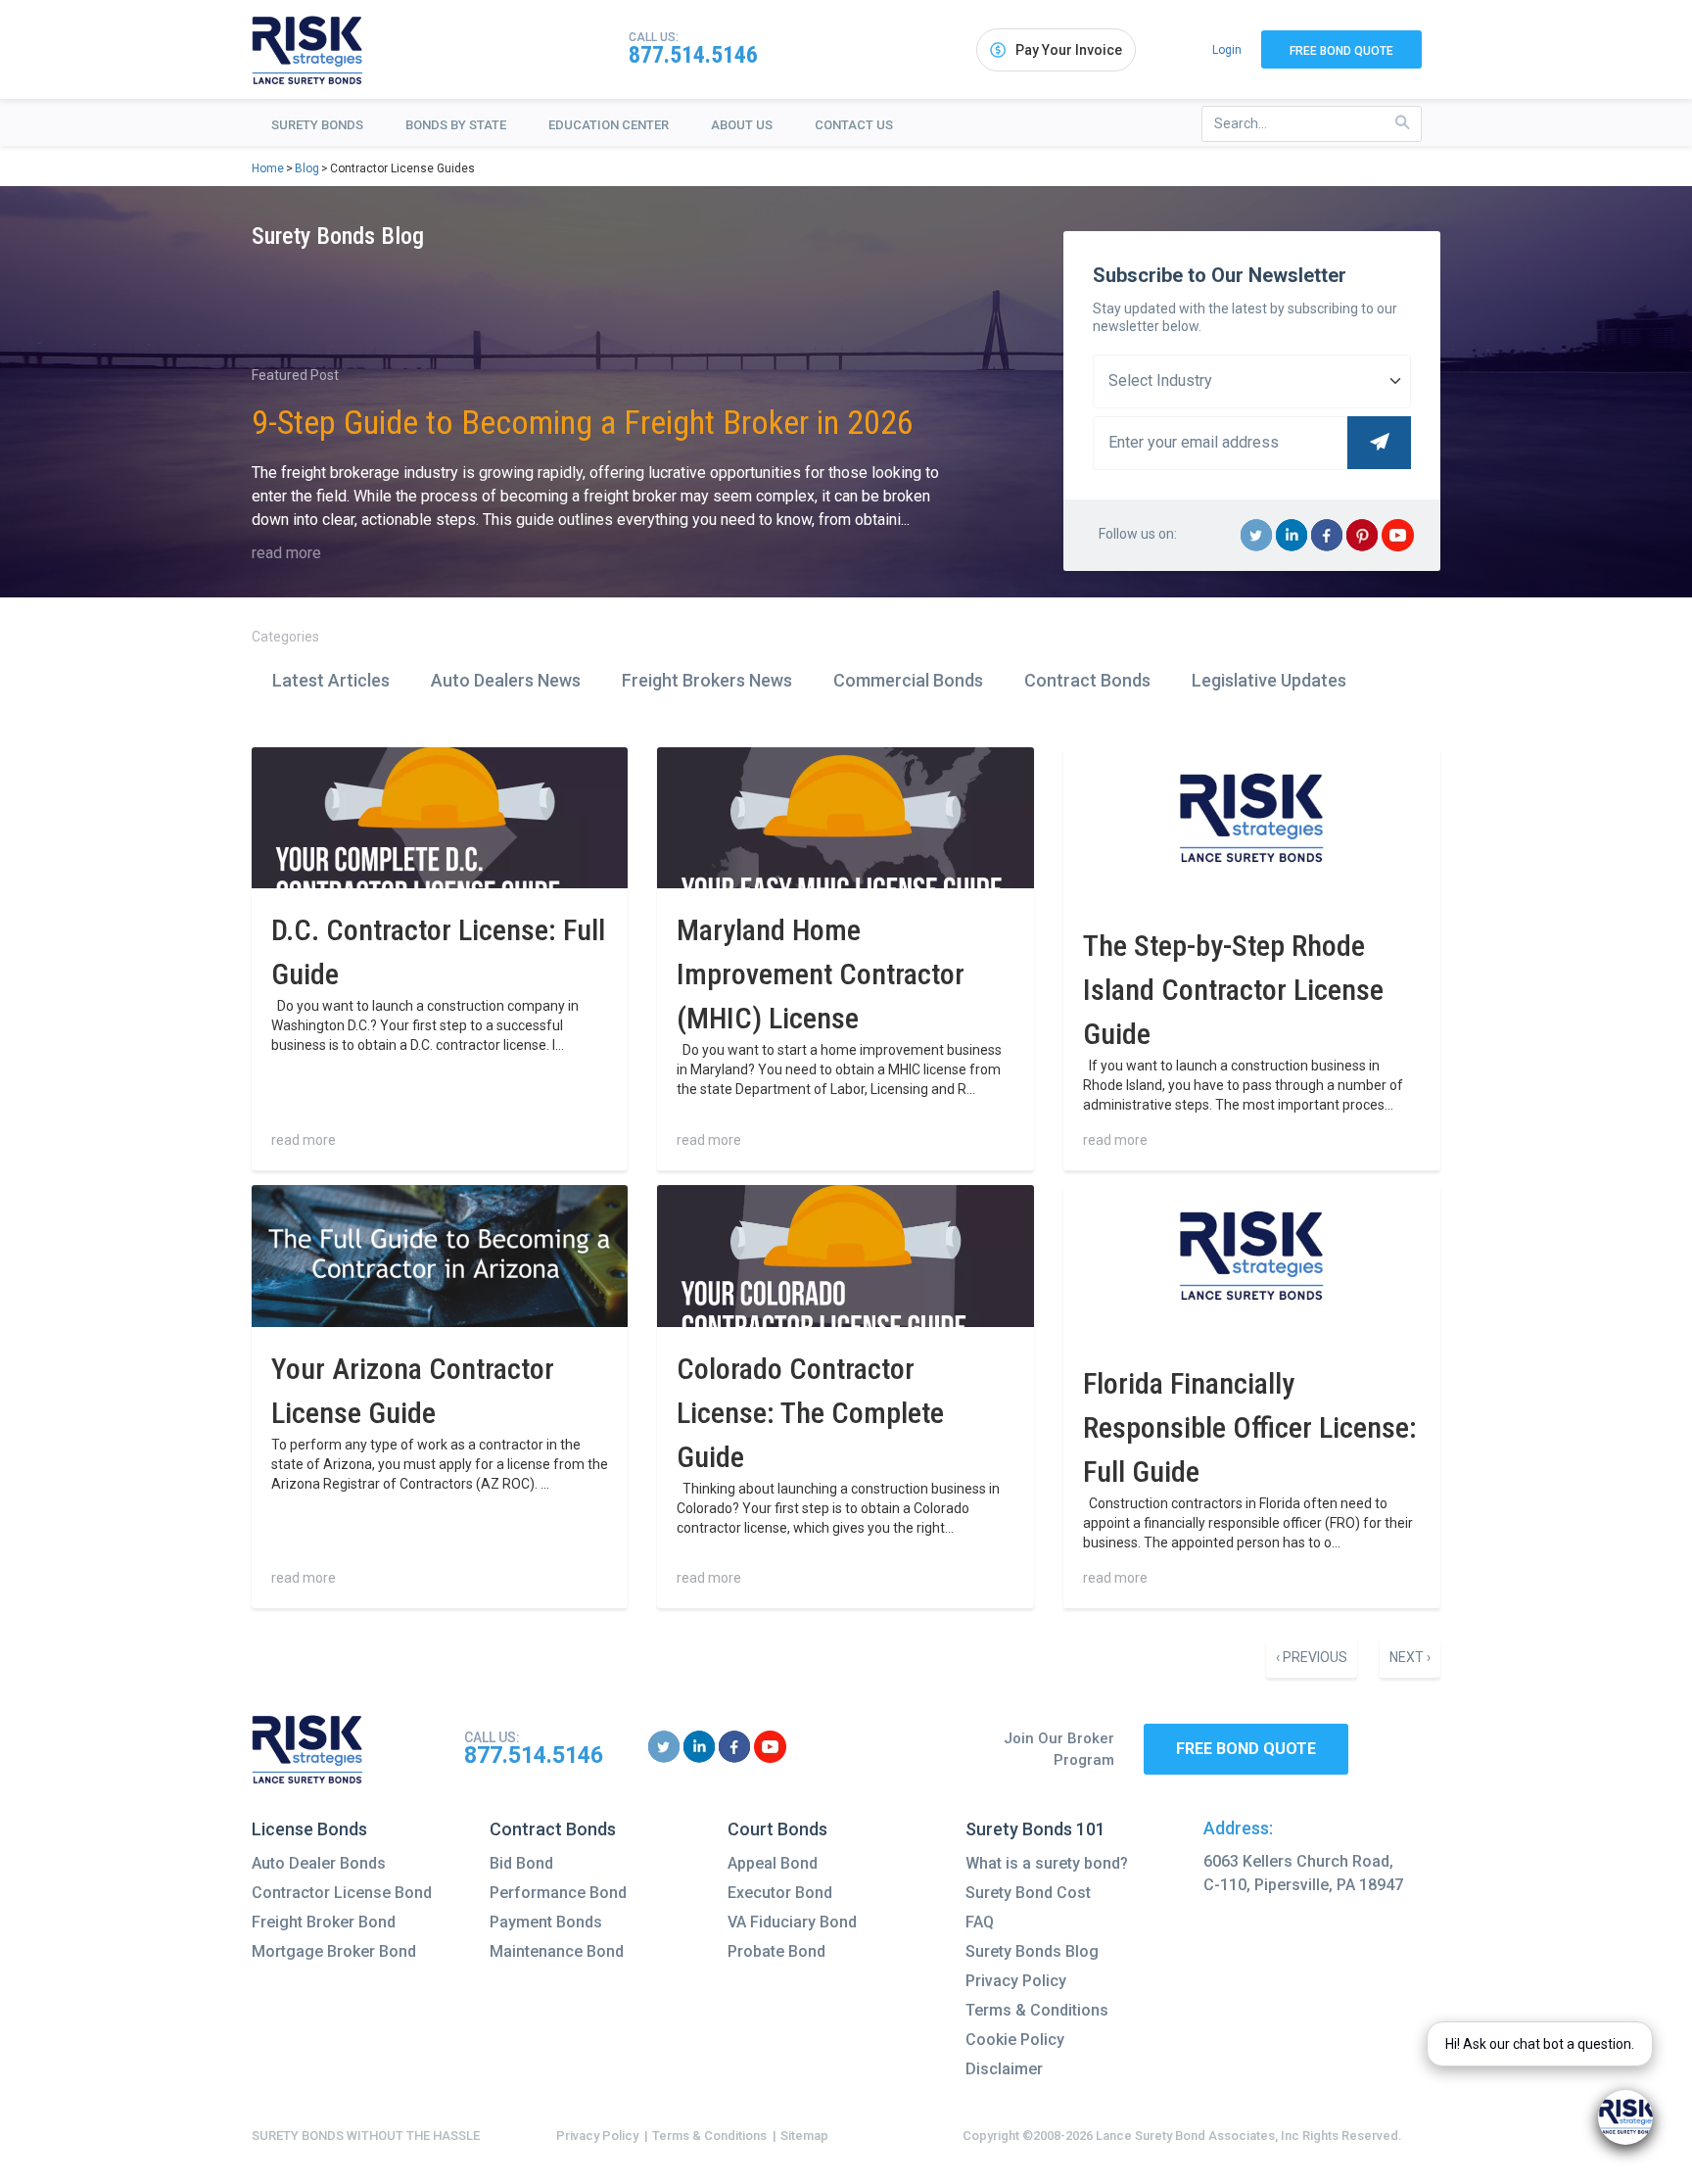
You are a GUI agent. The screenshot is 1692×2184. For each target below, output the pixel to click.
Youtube (1398, 550)
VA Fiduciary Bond (792, 1922)
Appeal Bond (773, 1863)
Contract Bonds (1087, 680)
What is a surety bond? (1047, 1863)
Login (1227, 50)
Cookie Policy (1015, 2040)
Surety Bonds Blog (1032, 1951)
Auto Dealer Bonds (319, 1863)
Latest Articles (331, 680)
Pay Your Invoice (1069, 50)
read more (286, 553)
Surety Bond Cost (1028, 1893)
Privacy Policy (1016, 1981)
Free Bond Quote (1341, 51)
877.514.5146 (693, 55)
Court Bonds (777, 1829)
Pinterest (1363, 550)
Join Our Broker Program (1059, 1750)
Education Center (609, 125)
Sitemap (804, 2136)
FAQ (980, 1922)
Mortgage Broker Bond (334, 1951)
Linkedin (1292, 550)
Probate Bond (776, 1951)
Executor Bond (780, 1893)
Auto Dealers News (506, 680)
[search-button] (1403, 123)
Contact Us (854, 125)
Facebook (1327, 550)
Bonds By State (456, 125)
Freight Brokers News (707, 680)
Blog (307, 168)
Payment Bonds (546, 1922)
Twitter (1257, 550)
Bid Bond (521, 1863)
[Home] (307, 50)
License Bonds (309, 1829)
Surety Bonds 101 (1035, 1829)
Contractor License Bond (342, 1893)
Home (268, 168)
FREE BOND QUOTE (1246, 1749)
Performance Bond (558, 1893)
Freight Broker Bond (324, 1922)
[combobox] (1312, 124)
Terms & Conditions (1037, 2010)
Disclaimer (1004, 2069)
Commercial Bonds (908, 680)
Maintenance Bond (557, 1951)
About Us (742, 125)
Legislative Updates (1269, 680)
